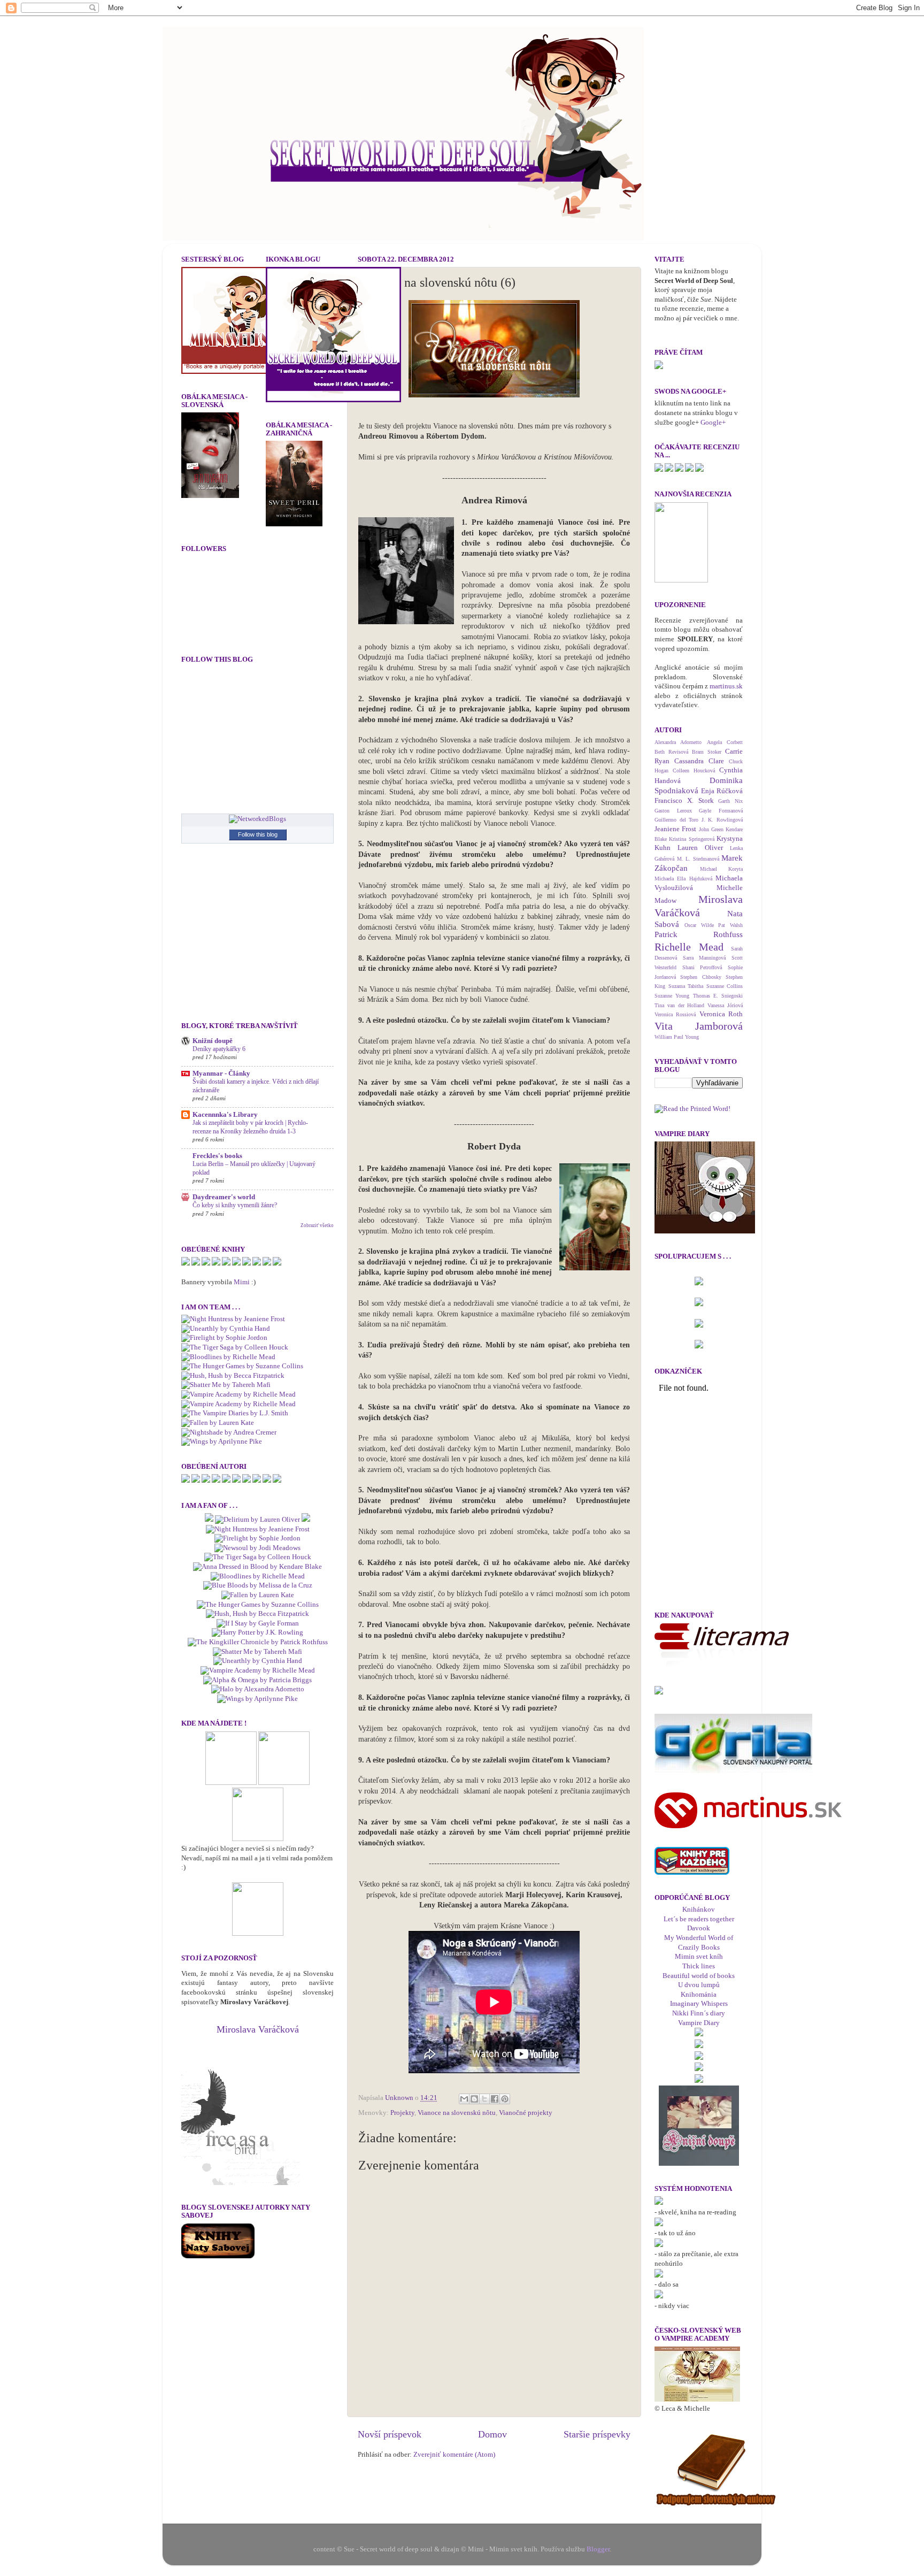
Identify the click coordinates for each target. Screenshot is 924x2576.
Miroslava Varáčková (258, 2029)
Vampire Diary (699, 2023)
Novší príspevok (390, 2434)
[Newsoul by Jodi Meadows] (257, 1548)
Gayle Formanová (721, 811)
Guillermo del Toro (676, 820)
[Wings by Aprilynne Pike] (222, 1442)
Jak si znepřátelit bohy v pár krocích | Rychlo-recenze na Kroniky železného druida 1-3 (250, 1127)
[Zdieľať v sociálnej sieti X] (484, 2099)
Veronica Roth (721, 1014)
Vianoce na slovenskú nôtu (457, 2113)
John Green (711, 829)
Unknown (400, 2098)
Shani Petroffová (702, 967)
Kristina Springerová (691, 839)
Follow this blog (258, 834)
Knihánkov (699, 1910)
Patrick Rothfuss (699, 934)
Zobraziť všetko (317, 1225)
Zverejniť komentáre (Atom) (454, 2455)
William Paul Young (677, 1037)
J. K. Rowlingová (722, 820)
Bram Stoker (707, 752)
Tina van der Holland (679, 1005)
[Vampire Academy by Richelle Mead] (238, 1394)
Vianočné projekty (526, 2113)
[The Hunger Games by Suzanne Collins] (242, 1366)
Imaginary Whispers (699, 2004)
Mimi (242, 1282)
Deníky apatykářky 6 (219, 1049)
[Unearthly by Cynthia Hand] (226, 1329)
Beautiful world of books (699, 1976)
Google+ (713, 423)
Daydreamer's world (224, 1197)
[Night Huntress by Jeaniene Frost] (233, 1319)
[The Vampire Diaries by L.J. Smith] (235, 1413)
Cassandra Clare (699, 761)
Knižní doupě (213, 1041)
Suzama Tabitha (686, 986)
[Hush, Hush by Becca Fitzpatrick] (233, 1376)
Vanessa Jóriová (725, 1005)
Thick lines (699, 1966)
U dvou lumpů (699, 1985)
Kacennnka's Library (225, 1115)
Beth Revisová (671, 752)
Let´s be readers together (699, 1919)
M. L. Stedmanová (698, 859)
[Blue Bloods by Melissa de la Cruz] (258, 1585)
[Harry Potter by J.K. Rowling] (257, 1632)
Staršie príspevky (597, 2434)
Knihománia (699, 1995)
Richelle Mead (689, 947)
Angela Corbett (725, 742)
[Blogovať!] (474, 2099)
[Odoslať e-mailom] (464, 2099)
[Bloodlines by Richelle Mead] (228, 1357)
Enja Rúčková (722, 791)
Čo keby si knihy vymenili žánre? (235, 1205)
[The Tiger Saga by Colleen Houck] (235, 1347)
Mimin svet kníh (699, 1957)
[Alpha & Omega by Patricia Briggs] (257, 1680)
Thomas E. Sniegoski (718, 996)
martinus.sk (726, 686)
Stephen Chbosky (700, 977)
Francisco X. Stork (684, 801)
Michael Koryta (722, 869)
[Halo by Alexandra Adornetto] (258, 1689)
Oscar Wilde (699, 925)
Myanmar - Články (221, 1074)
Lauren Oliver (700, 848)
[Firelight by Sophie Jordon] (224, 1338)
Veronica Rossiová (675, 1014)
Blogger (598, 2549)
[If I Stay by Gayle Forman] (258, 1623)
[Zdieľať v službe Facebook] (495, 2099)
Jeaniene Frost (675, 829)
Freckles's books (217, 1156)
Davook (699, 1928)
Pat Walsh (730, 925)
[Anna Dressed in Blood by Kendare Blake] (257, 1567)
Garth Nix (730, 801)
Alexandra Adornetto (678, 742)
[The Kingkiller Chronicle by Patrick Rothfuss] (258, 1642)
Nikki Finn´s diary (699, 2013)
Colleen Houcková (694, 770)
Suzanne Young (672, 996)
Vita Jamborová (699, 1026)
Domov (492, 2434)
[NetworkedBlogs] (257, 819)
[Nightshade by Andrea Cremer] (229, 1432)
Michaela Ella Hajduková (683, 879)
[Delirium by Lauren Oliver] (257, 1520)
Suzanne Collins (725, 986)
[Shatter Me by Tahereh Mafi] (226, 1385)
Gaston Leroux (673, 811)
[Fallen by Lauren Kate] (218, 1423)
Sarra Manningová (704, 958)
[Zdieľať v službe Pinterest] (505, 2099)
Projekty (402, 2113)
